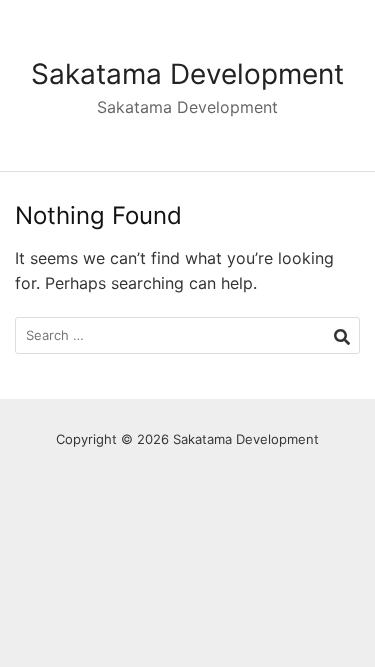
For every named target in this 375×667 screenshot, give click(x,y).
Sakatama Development (187, 74)
